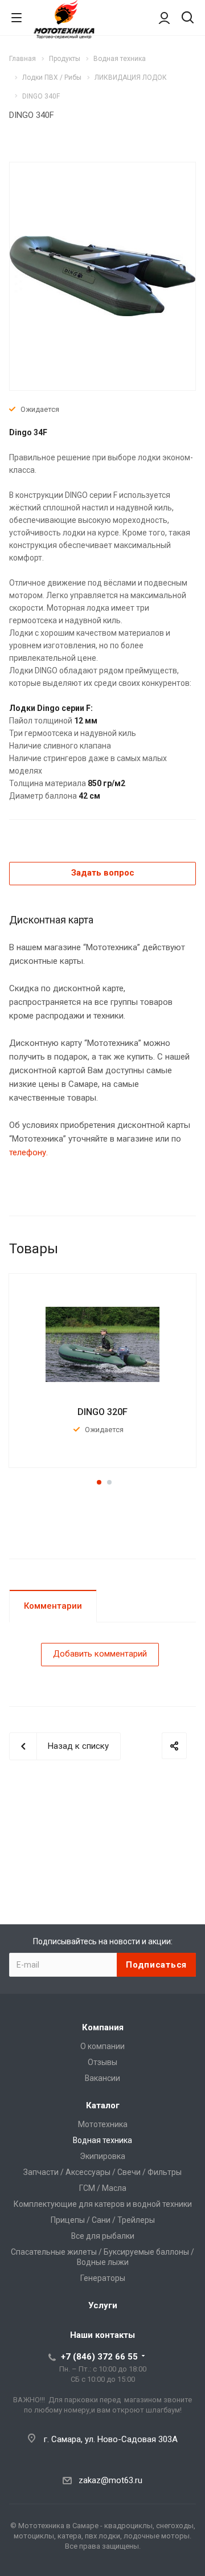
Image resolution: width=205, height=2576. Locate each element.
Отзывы (102, 2062)
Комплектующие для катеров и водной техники (103, 2204)
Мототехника (103, 2124)
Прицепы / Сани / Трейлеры (103, 2220)
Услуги (103, 2305)
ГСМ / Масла (103, 2188)
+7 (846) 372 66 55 (99, 2357)
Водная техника (102, 2140)
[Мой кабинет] (164, 18)
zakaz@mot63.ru (110, 2480)
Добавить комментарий (100, 1654)
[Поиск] (188, 19)
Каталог (103, 2105)
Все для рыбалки (103, 2236)
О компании (102, 2046)
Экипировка (102, 2156)
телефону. (28, 1152)
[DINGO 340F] (102, 275)
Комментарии (53, 1606)
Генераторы (103, 2278)
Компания (103, 2027)
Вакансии (102, 2078)
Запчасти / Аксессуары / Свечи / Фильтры (102, 2172)
